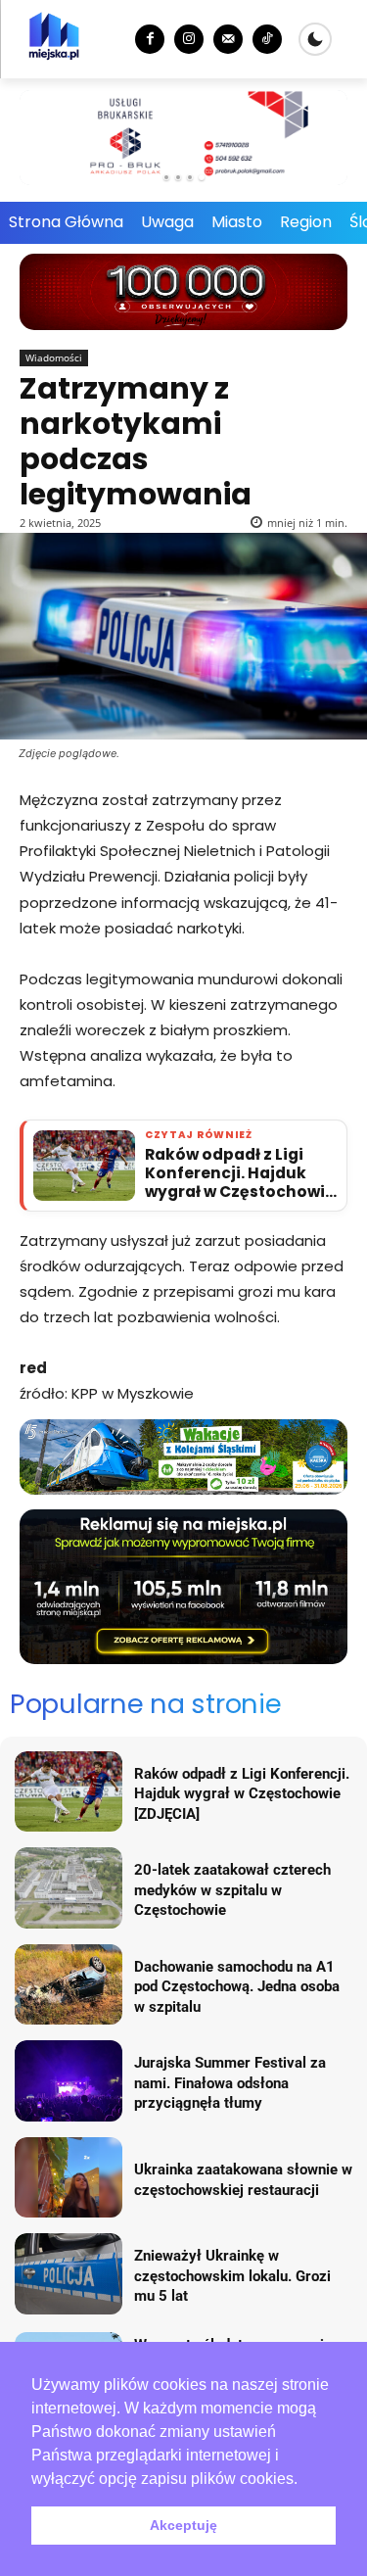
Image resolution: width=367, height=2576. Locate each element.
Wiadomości (54, 358)
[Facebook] (150, 39)
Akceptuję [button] (183, 2525)
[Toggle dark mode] (315, 39)
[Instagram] (189, 39)
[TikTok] (267, 39)
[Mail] (228, 39)
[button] (304, 2480)
